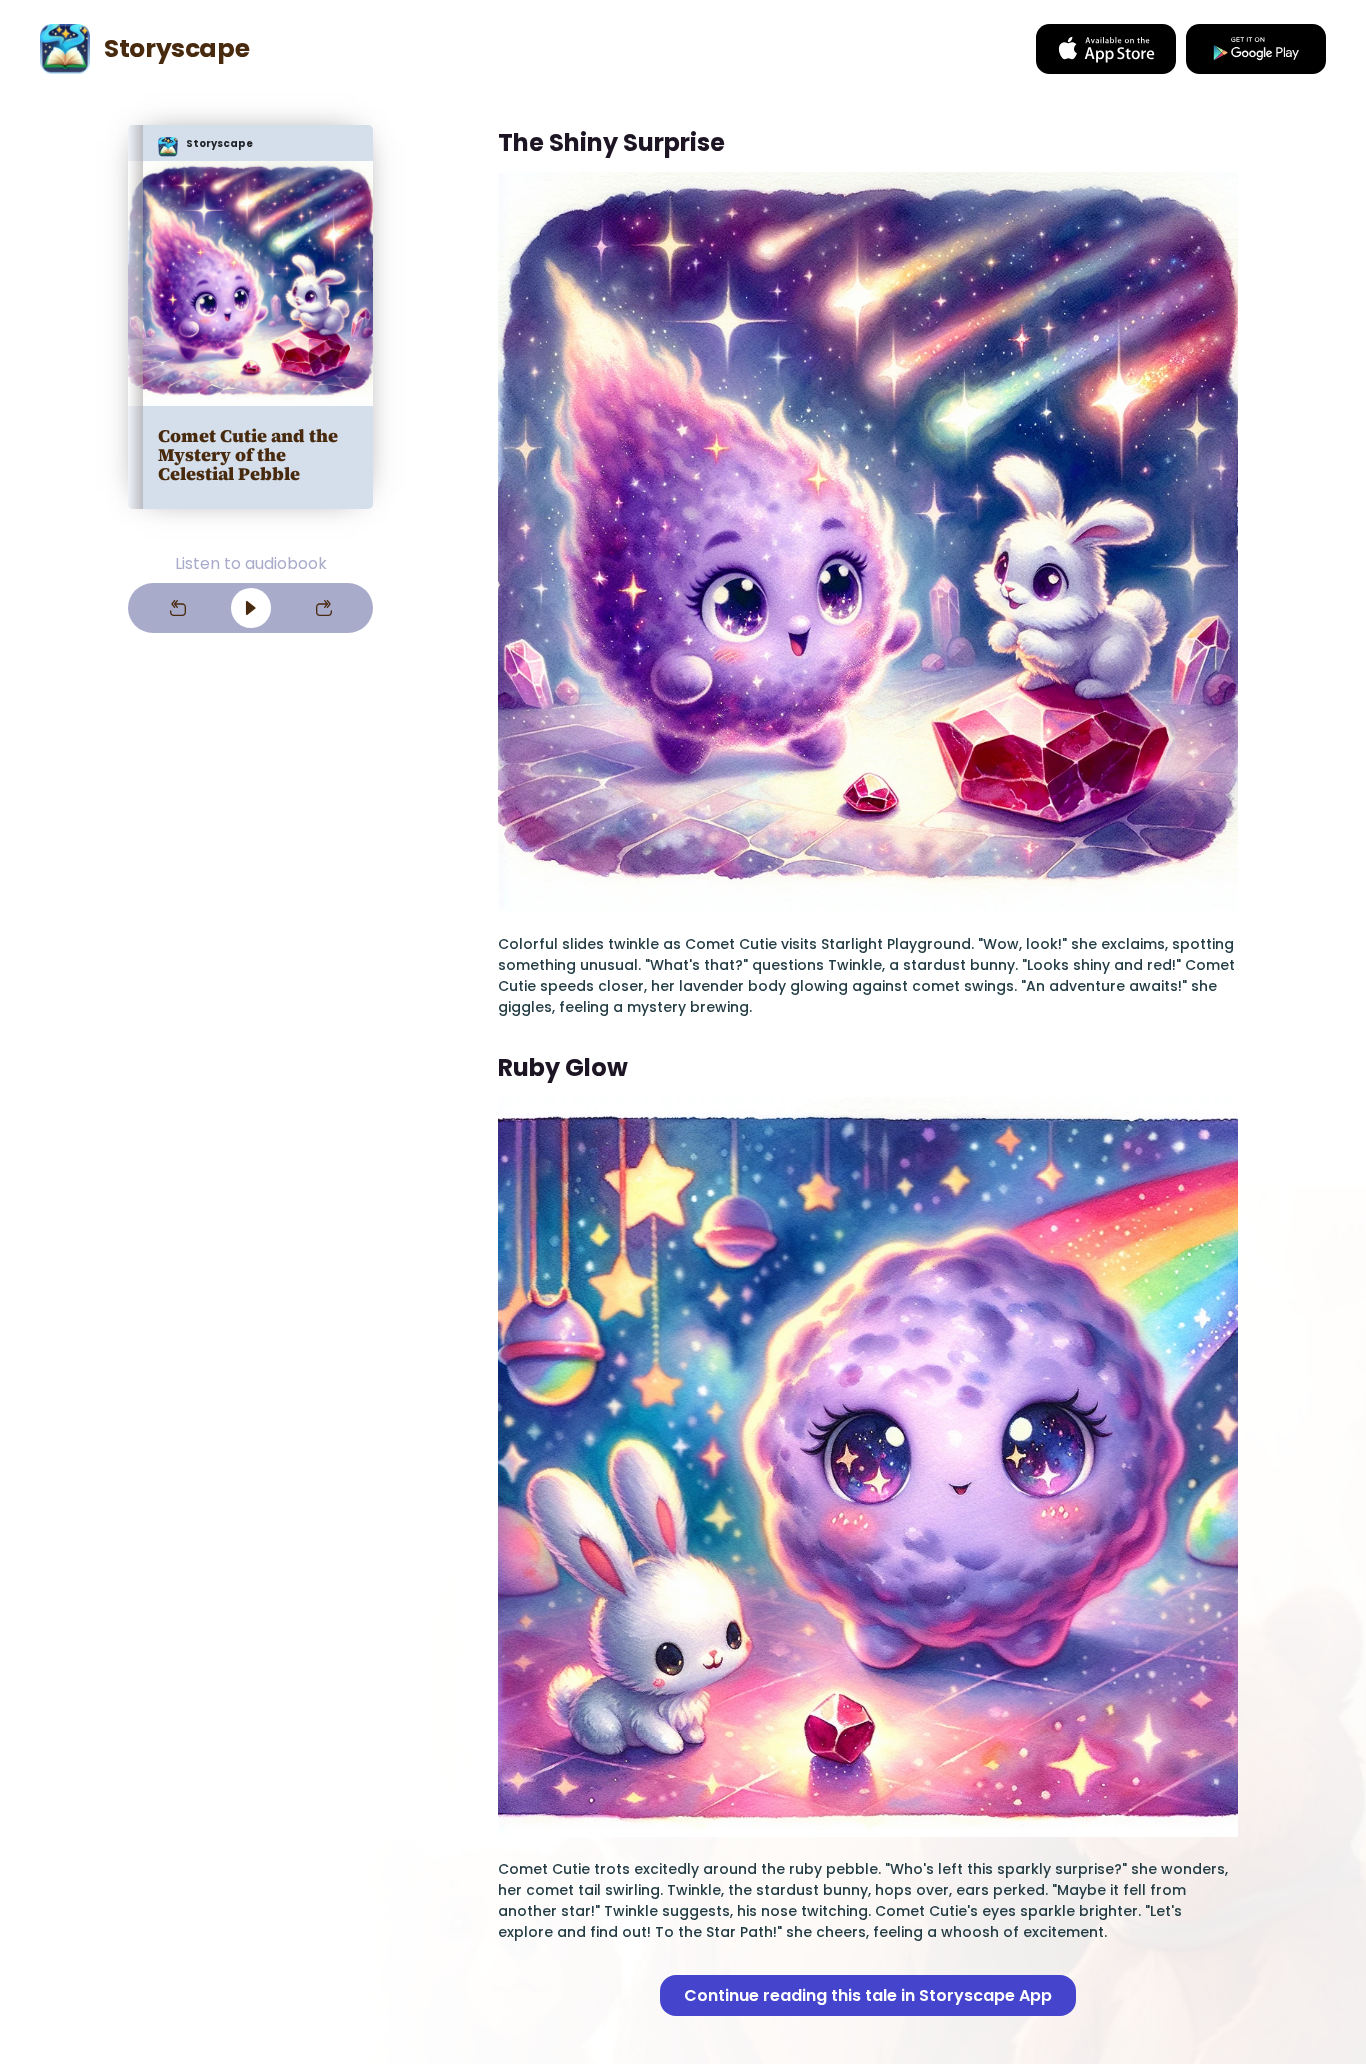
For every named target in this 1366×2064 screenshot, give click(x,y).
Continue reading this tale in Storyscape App (868, 1995)
